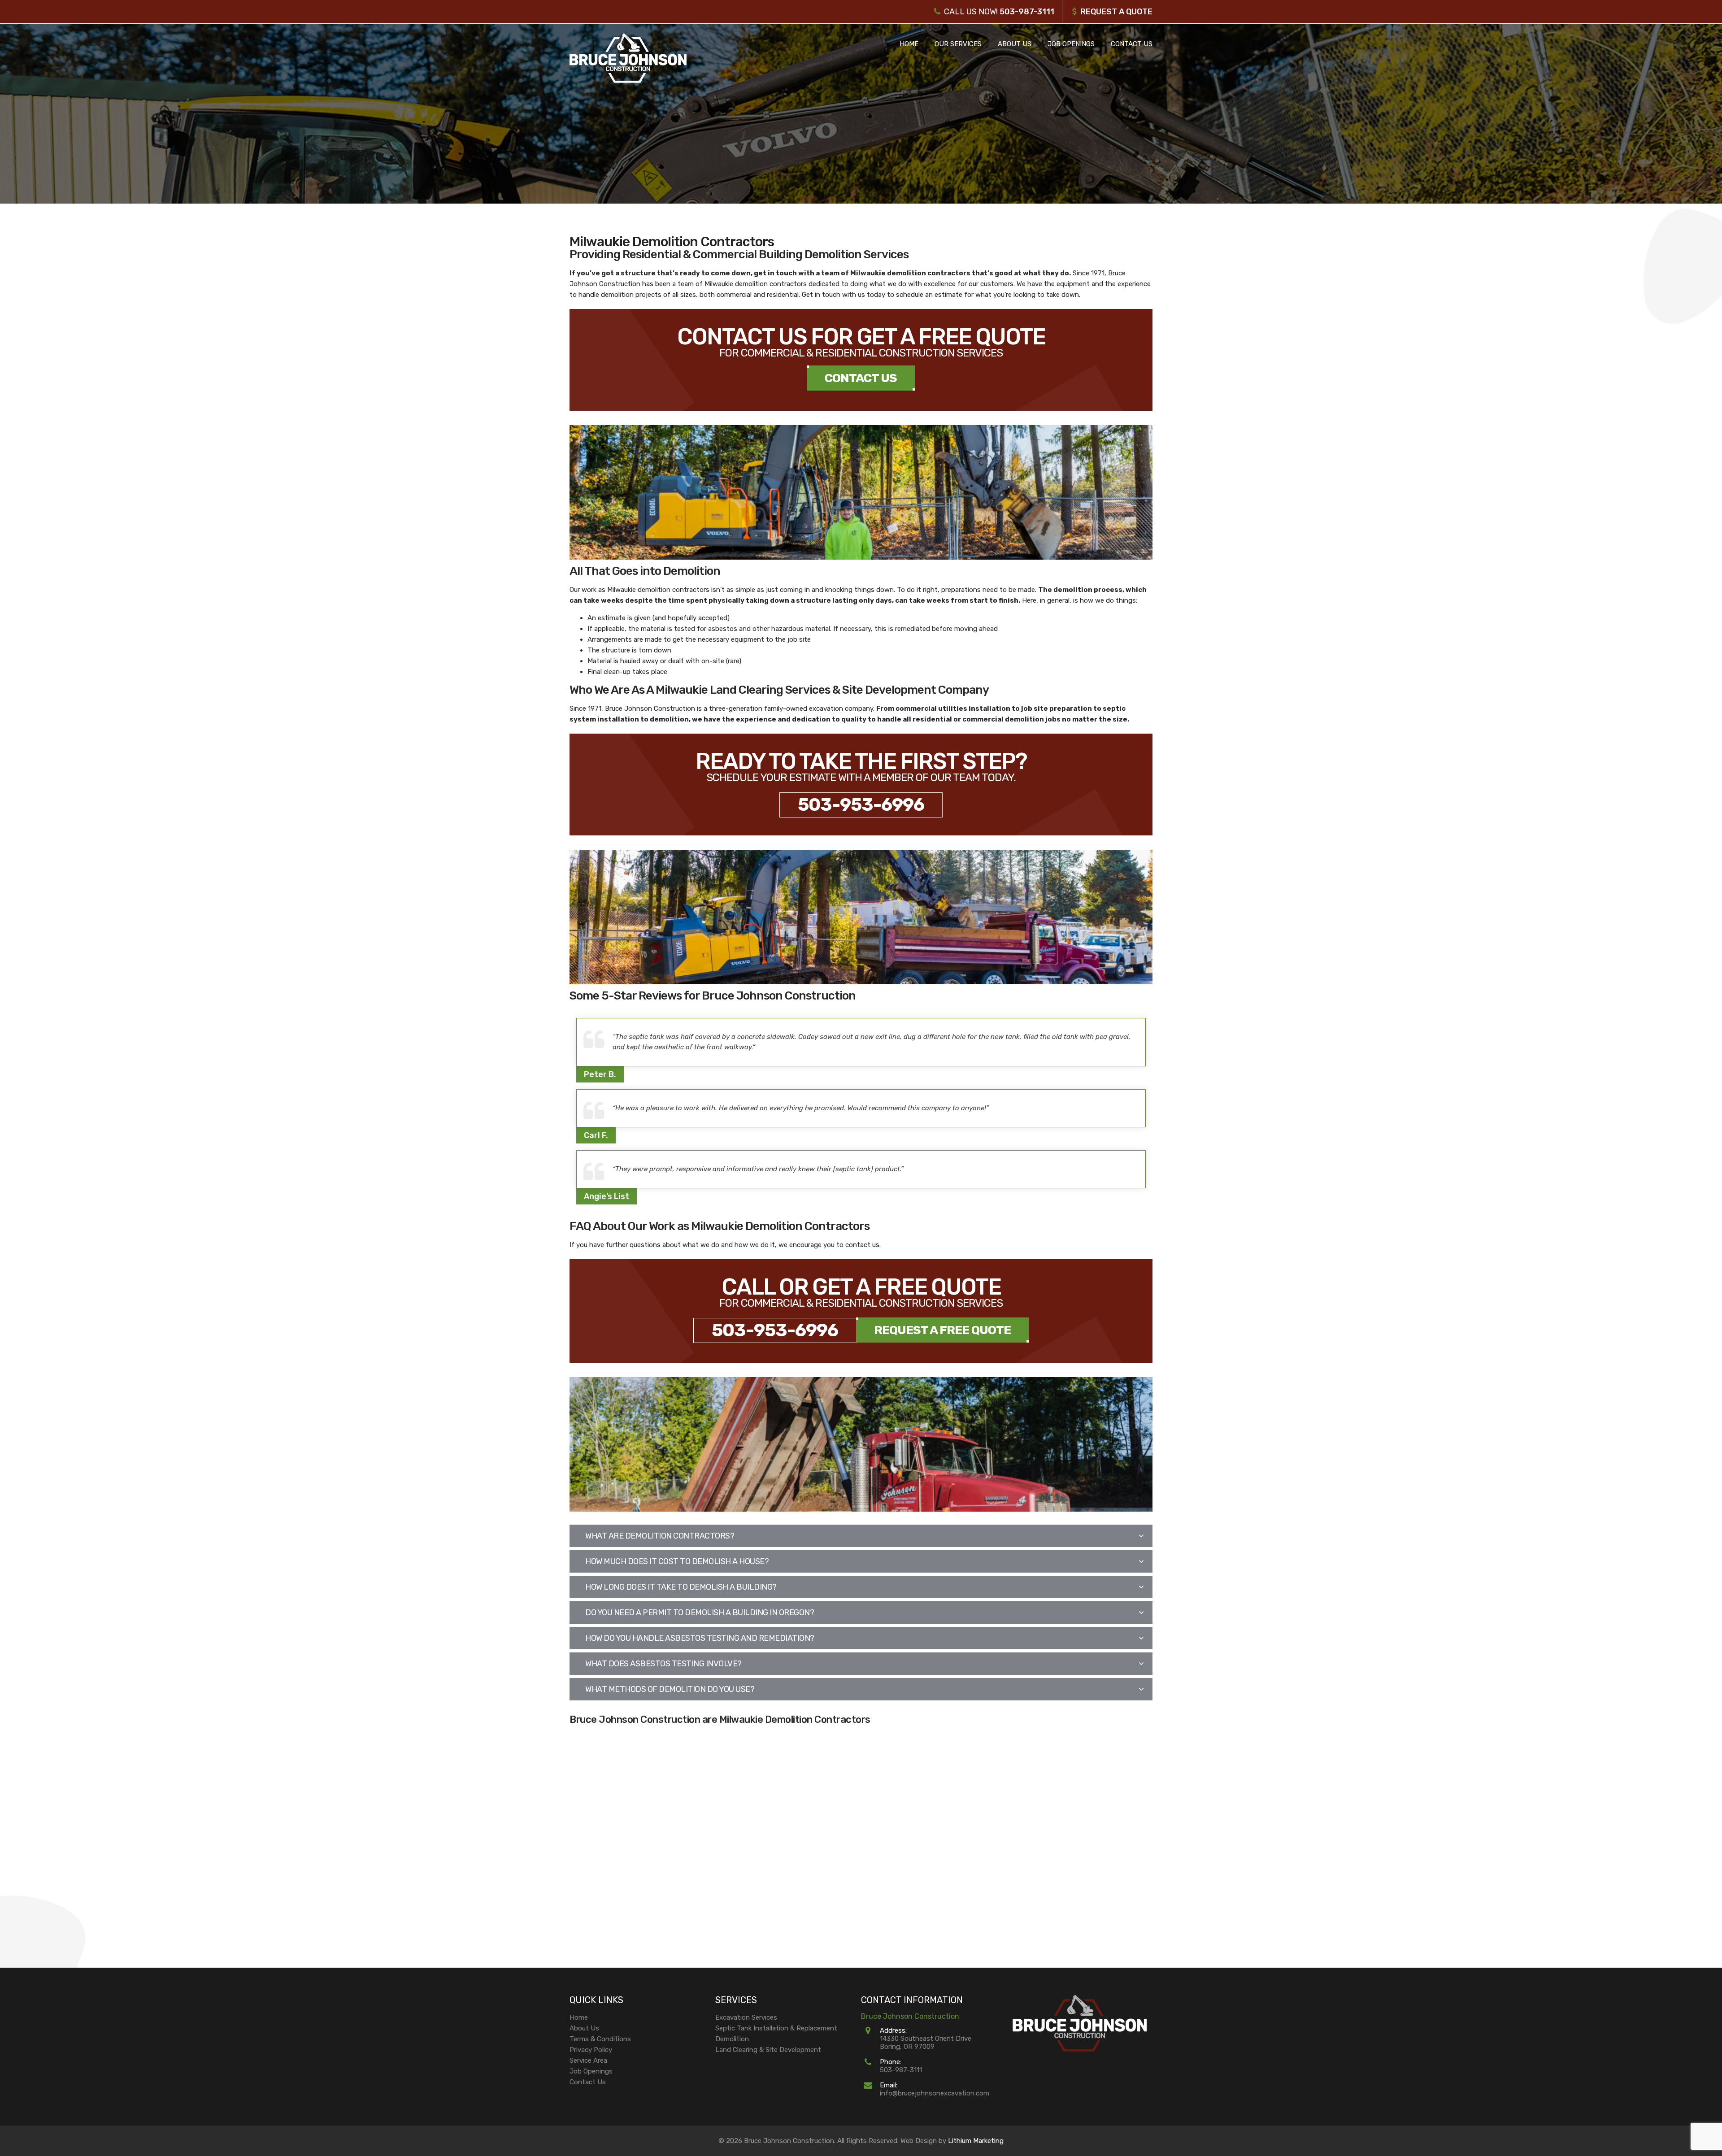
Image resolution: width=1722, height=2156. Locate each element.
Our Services (958, 44)
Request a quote (1116, 12)
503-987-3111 (1027, 12)
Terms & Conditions (600, 2039)
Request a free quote (942, 1330)
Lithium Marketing (976, 2141)
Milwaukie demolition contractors (910, 273)
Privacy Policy (591, 2050)
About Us (1015, 44)
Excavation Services (746, 2017)
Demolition (732, 2039)
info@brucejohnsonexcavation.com (935, 2093)
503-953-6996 (861, 805)
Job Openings (1071, 44)
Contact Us (1132, 44)
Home (909, 44)
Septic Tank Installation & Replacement (776, 2028)
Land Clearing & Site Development (768, 2050)
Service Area (588, 2060)
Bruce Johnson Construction (650, 709)
